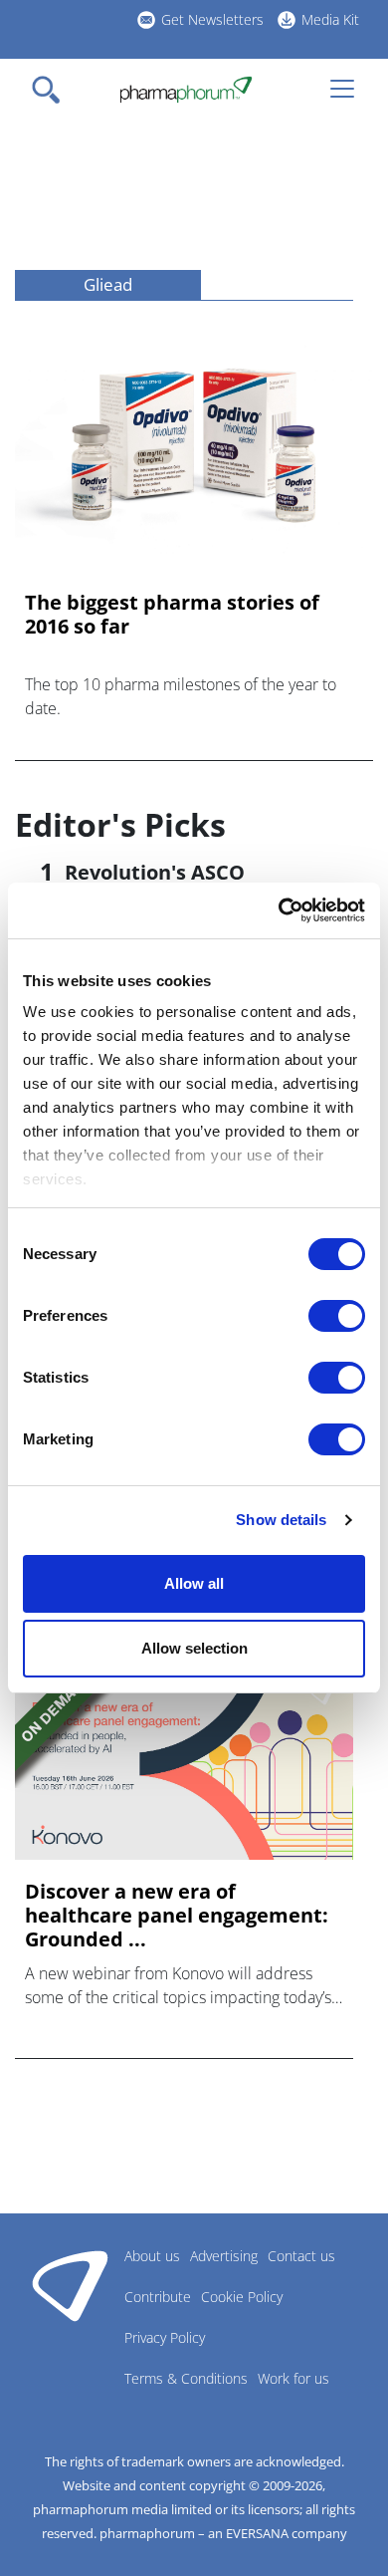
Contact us (301, 2256)
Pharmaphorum (70, 2285)
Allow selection (194, 1648)
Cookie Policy (242, 2297)
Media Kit (330, 19)
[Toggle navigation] (52, 90)
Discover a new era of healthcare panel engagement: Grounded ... (177, 1916)
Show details (281, 1520)
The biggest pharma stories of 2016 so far (172, 615)
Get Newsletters (212, 19)
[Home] (186, 90)
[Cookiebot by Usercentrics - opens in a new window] (279, 910)
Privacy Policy (165, 2337)
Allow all (194, 1583)
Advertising (224, 2256)
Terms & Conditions (186, 2378)
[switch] (337, 1316)
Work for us (293, 2378)
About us (152, 2256)
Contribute (158, 2297)
